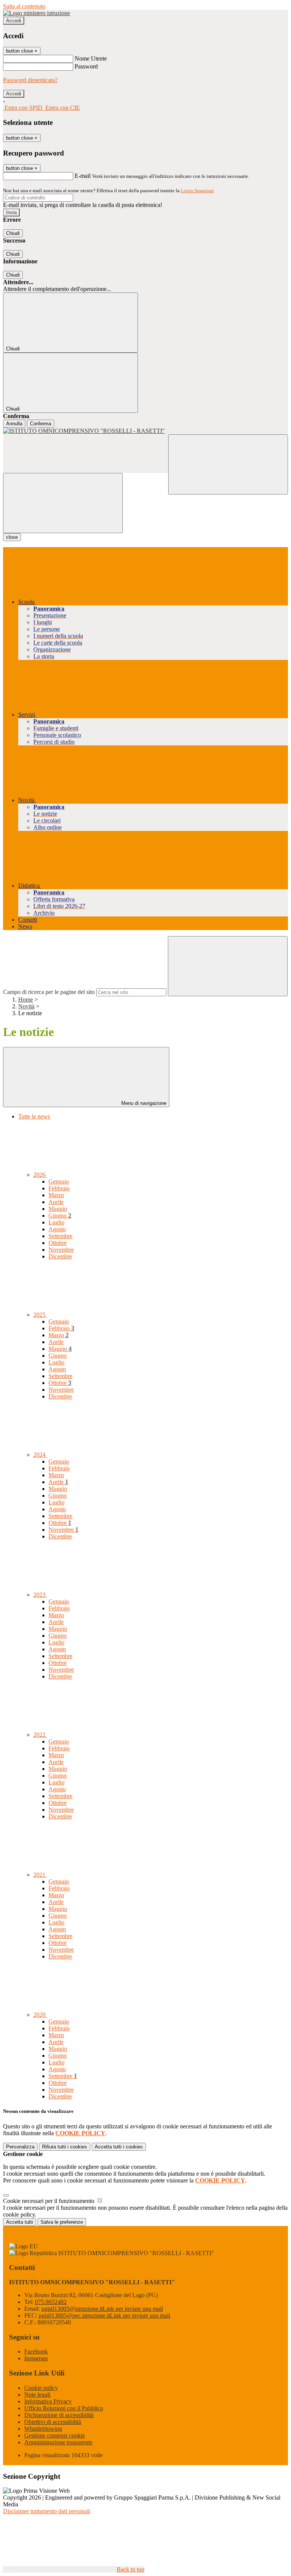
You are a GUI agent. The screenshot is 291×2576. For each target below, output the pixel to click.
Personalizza (20, 2147)
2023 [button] (40, 1595)
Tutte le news (34, 1116)
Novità (26, 1006)
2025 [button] (40, 1315)
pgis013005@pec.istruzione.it (104, 2315)
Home (26, 999)
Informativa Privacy (48, 2401)
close (12, 537)
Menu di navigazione (143, 1103)
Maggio (58, 1209)
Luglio (56, 1222)
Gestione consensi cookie (55, 2435)
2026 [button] (40, 1175)
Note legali (37, 2395)
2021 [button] (40, 1875)
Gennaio (59, 1181)
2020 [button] (40, 2015)
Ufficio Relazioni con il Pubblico (64, 2408)
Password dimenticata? (30, 80)
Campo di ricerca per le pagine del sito (49, 992)
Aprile (56, 1202)
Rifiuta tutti (65, 2147)
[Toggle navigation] (63, 503)
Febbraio (59, 1188)
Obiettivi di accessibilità (53, 2422)
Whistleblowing (43, 2429)
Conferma (41, 424)
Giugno (60, 1216)
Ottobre (58, 1243)
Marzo (56, 1195)
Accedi (14, 21)
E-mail (83, 176)
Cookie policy (41, 2388)
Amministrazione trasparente (58, 2442)
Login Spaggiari (197, 191)
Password (86, 66)
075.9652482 (51, 2302)
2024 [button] (40, 1455)
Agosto (57, 1229)
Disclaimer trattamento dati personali (47, 2511)
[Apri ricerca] (228, 464)
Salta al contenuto (24, 6)
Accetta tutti (119, 2147)
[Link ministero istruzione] (37, 13)
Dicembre (60, 1256)
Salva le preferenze (62, 2222)
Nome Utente (91, 58)
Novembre (61, 1250)
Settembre (60, 1236)
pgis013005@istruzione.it (102, 2309)
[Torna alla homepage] (145, 431)
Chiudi (13, 233)
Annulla (14, 424)
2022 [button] (40, 1735)
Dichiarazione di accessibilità (59, 2415)
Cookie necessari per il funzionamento (49, 2201)
